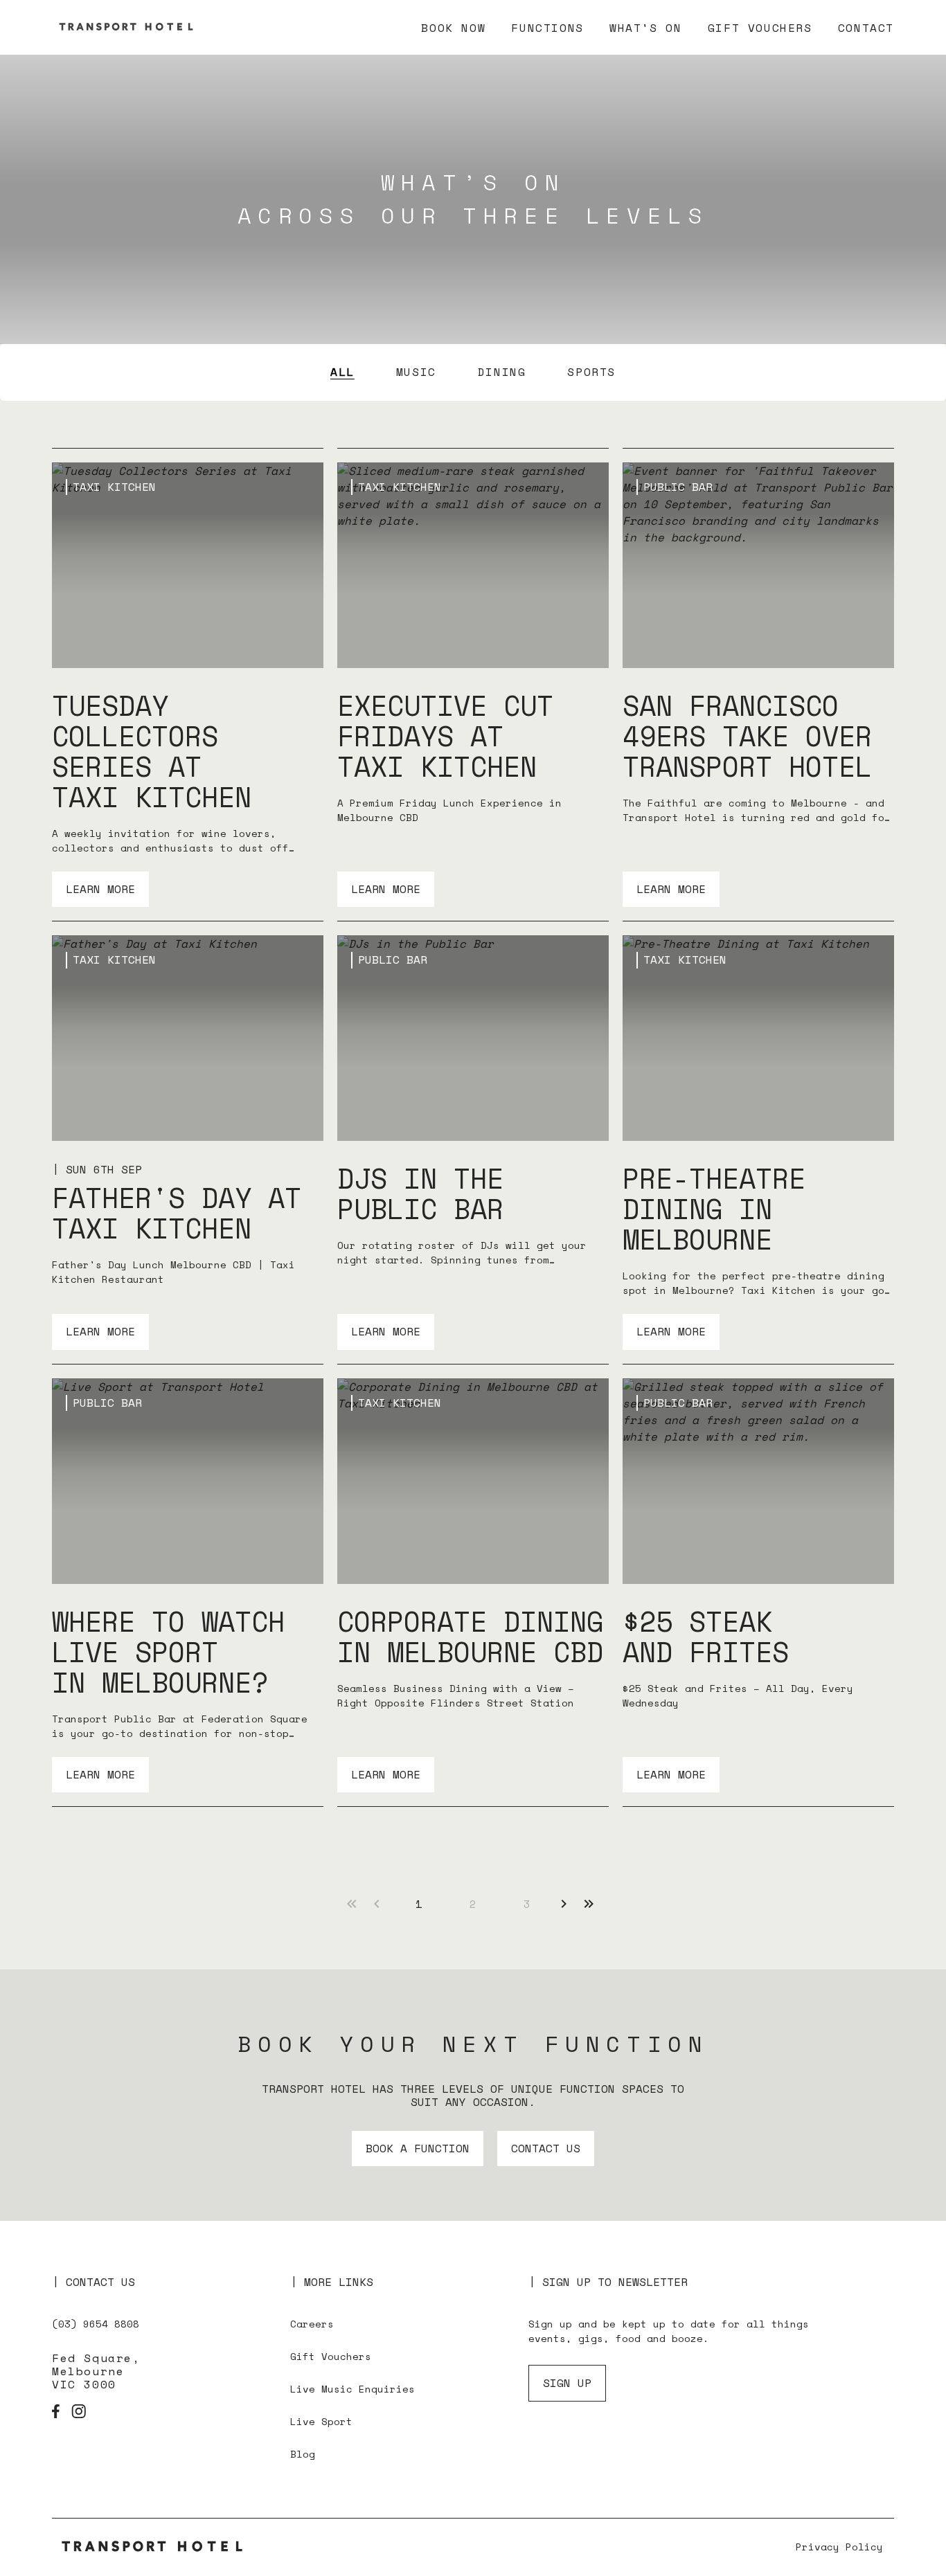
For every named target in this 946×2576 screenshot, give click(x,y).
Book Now (453, 28)
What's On (645, 28)
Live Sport (321, 2421)
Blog (303, 2454)
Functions (547, 28)
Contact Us (546, 2148)
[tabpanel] (473, 1127)
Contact (866, 28)
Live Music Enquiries (352, 2389)
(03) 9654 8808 (96, 2324)
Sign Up (567, 2383)
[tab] (342, 372)
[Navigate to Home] (156, 2547)
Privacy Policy (839, 2547)
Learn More (100, 889)
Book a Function (418, 2148)
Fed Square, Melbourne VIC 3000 (96, 2372)
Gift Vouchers (760, 28)
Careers (312, 2324)
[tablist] (473, 372)
